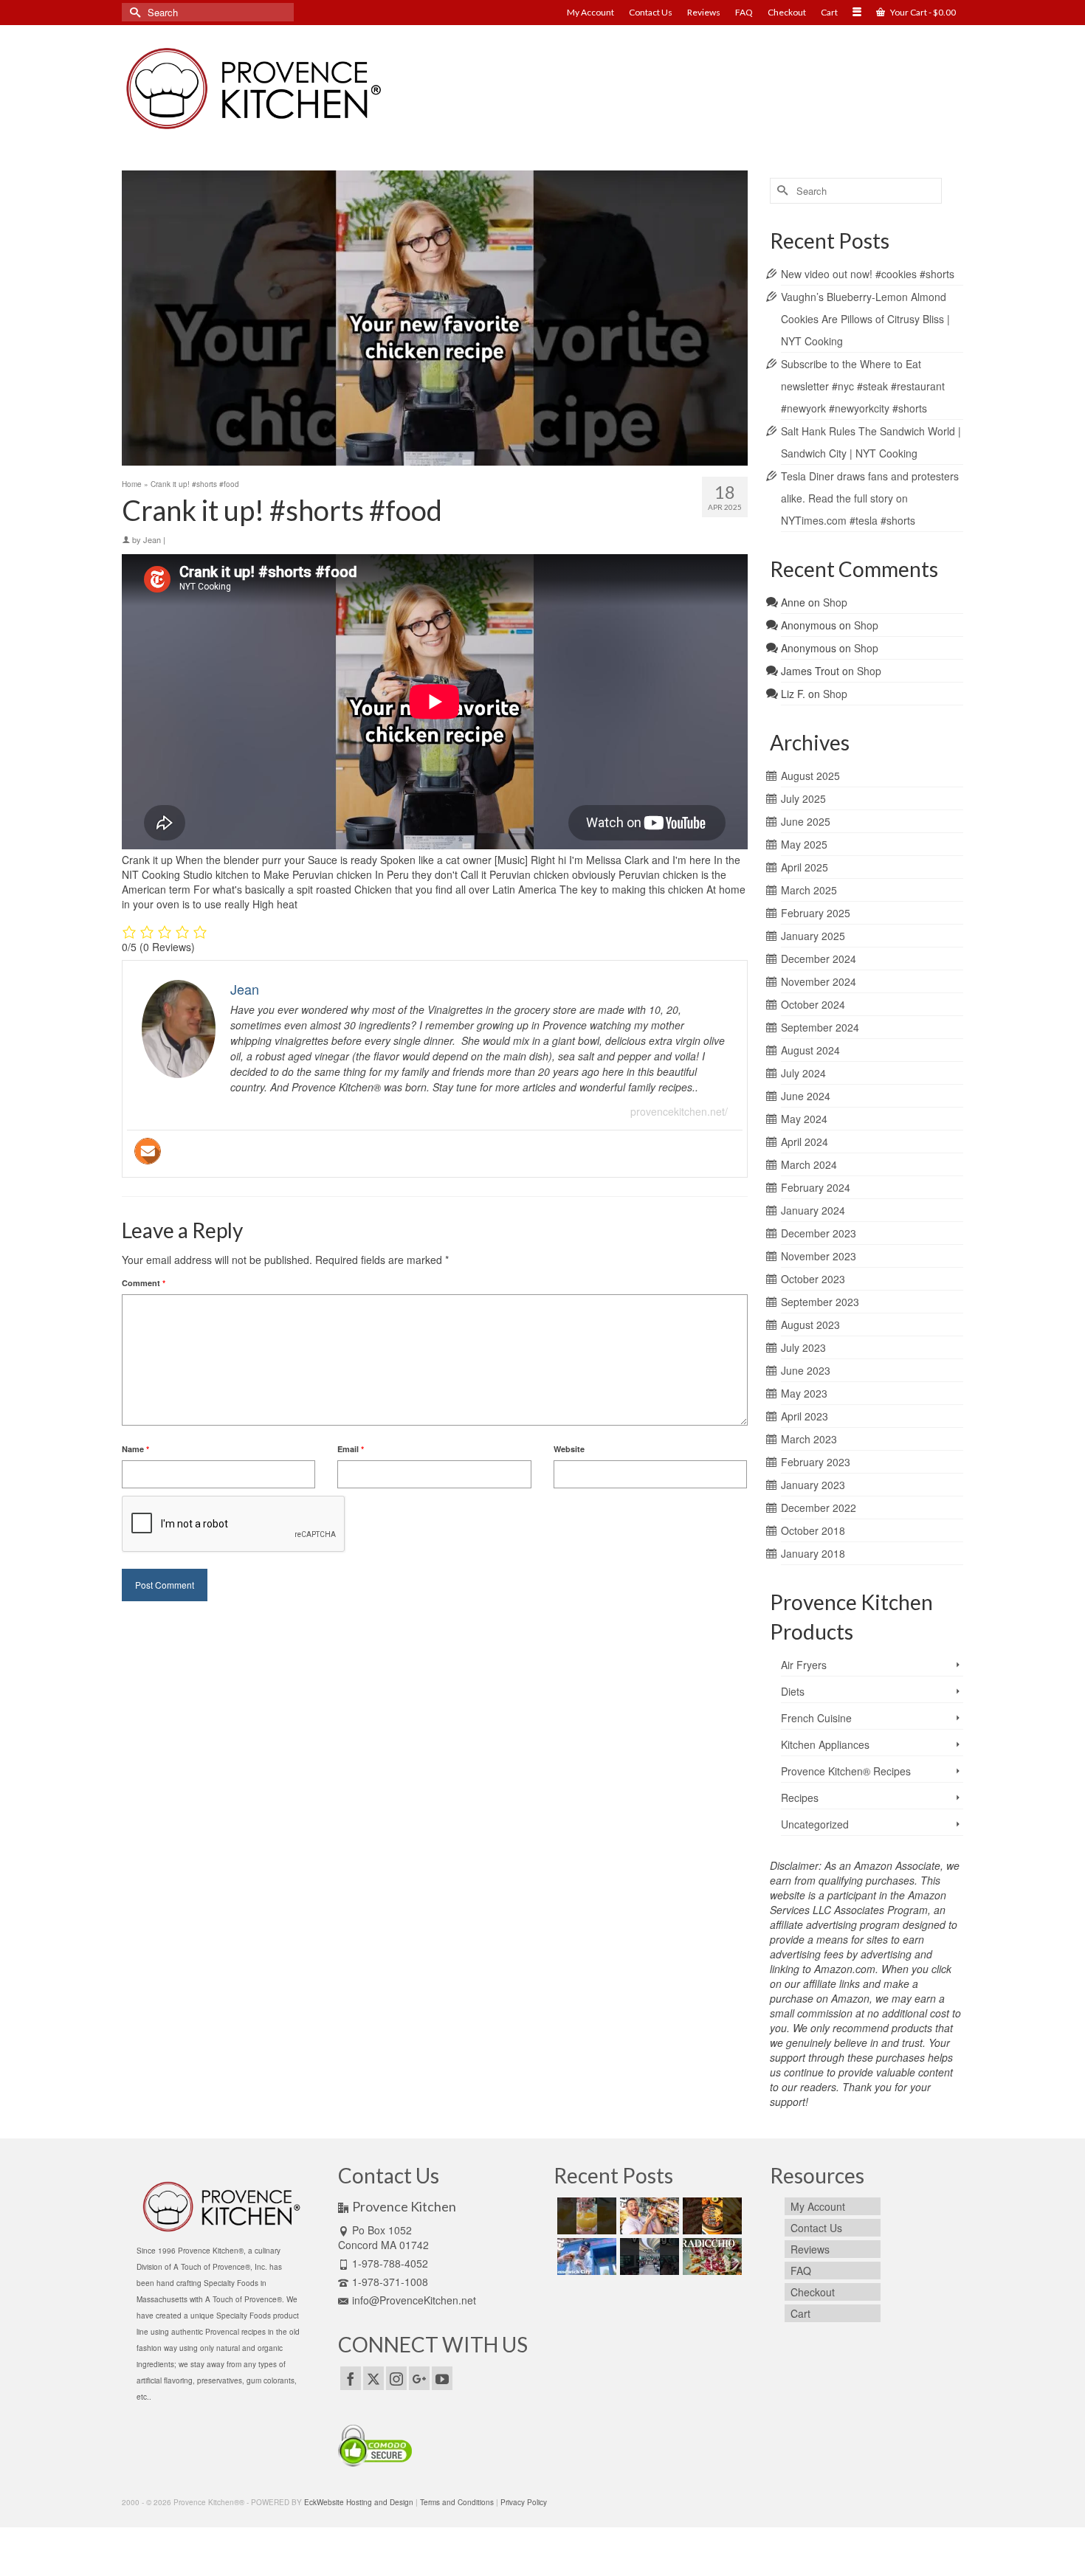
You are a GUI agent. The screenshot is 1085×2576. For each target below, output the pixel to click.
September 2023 (820, 1302)
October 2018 (813, 1530)
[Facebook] (351, 2378)
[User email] (148, 1151)
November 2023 (819, 1256)
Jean (152, 539)
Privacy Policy (524, 2502)
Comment (144, 1283)
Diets (793, 1691)
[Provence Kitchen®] (255, 89)
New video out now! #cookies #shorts (868, 274)
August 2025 (810, 776)
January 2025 (813, 936)
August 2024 (810, 1050)
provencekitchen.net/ (679, 1111)
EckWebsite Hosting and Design (359, 2502)
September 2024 (820, 1027)
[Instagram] (396, 2378)
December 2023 (819, 1233)
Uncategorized (815, 1824)
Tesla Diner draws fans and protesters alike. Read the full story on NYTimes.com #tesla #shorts (870, 498)
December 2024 (819, 959)
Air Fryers (804, 1665)
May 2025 (804, 844)
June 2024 (806, 1096)
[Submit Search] (133, 12)
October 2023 (813, 1279)
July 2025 (803, 798)
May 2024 (804, 1119)
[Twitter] (373, 2378)
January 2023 (813, 1485)
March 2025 (809, 890)
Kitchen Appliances (825, 1744)
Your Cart (922, 12)
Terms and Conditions (457, 2502)
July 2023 (803, 1347)
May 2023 (804, 1393)
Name (135, 1449)
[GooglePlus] (419, 2378)
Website (569, 1449)
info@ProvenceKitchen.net (414, 2300)
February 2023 (816, 1462)
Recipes (800, 1798)
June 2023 (806, 1370)
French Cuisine (816, 1718)
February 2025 (816, 913)
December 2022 (819, 1508)
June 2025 (806, 821)
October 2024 (813, 1004)
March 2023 (809, 1439)
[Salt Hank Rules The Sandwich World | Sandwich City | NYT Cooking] (585, 2256)
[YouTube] (442, 2378)
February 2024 (816, 1187)
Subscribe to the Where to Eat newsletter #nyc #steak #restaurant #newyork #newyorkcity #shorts (863, 386)
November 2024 (819, 981)
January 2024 (813, 1210)
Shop (835, 602)
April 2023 (805, 1416)
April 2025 (805, 867)
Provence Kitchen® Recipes (846, 1771)
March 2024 (809, 1164)
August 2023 (810, 1325)
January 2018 (813, 1553)
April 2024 (805, 1142)
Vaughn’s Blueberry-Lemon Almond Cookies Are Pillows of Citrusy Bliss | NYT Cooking (865, 319)
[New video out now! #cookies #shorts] (585, 2216)
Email (351, 1449)
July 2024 (803, 1073)
